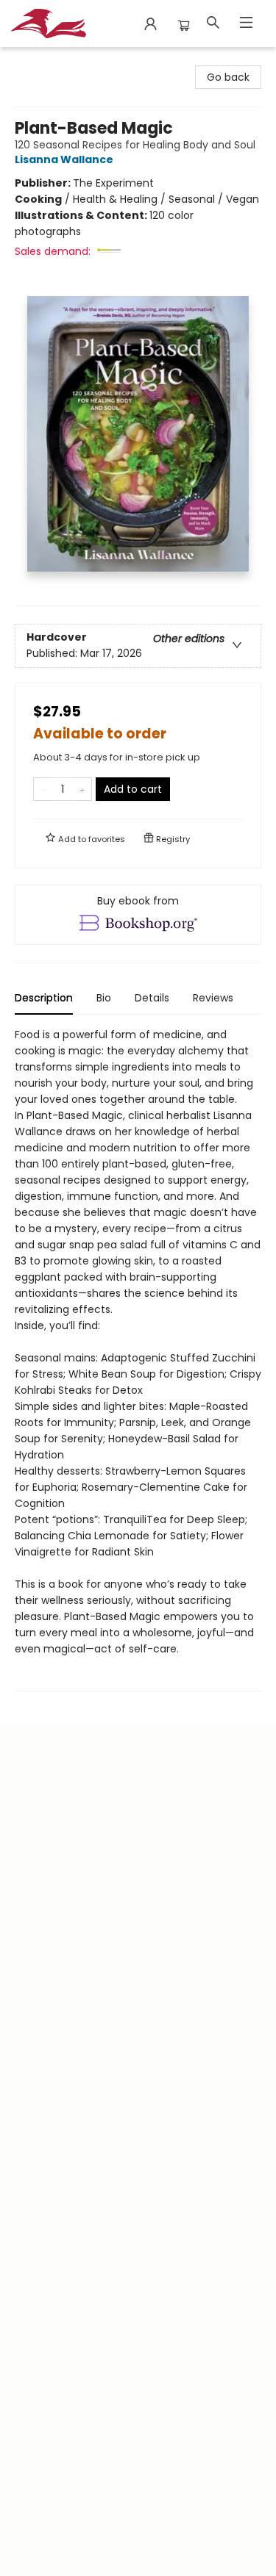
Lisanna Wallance (64, 159)
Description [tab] (44, 998)
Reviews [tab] (213, 998)
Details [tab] (152, 998)
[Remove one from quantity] (43, 789)
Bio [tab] (104, 998)
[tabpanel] (138, 1359)
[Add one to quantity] (82, 789)
